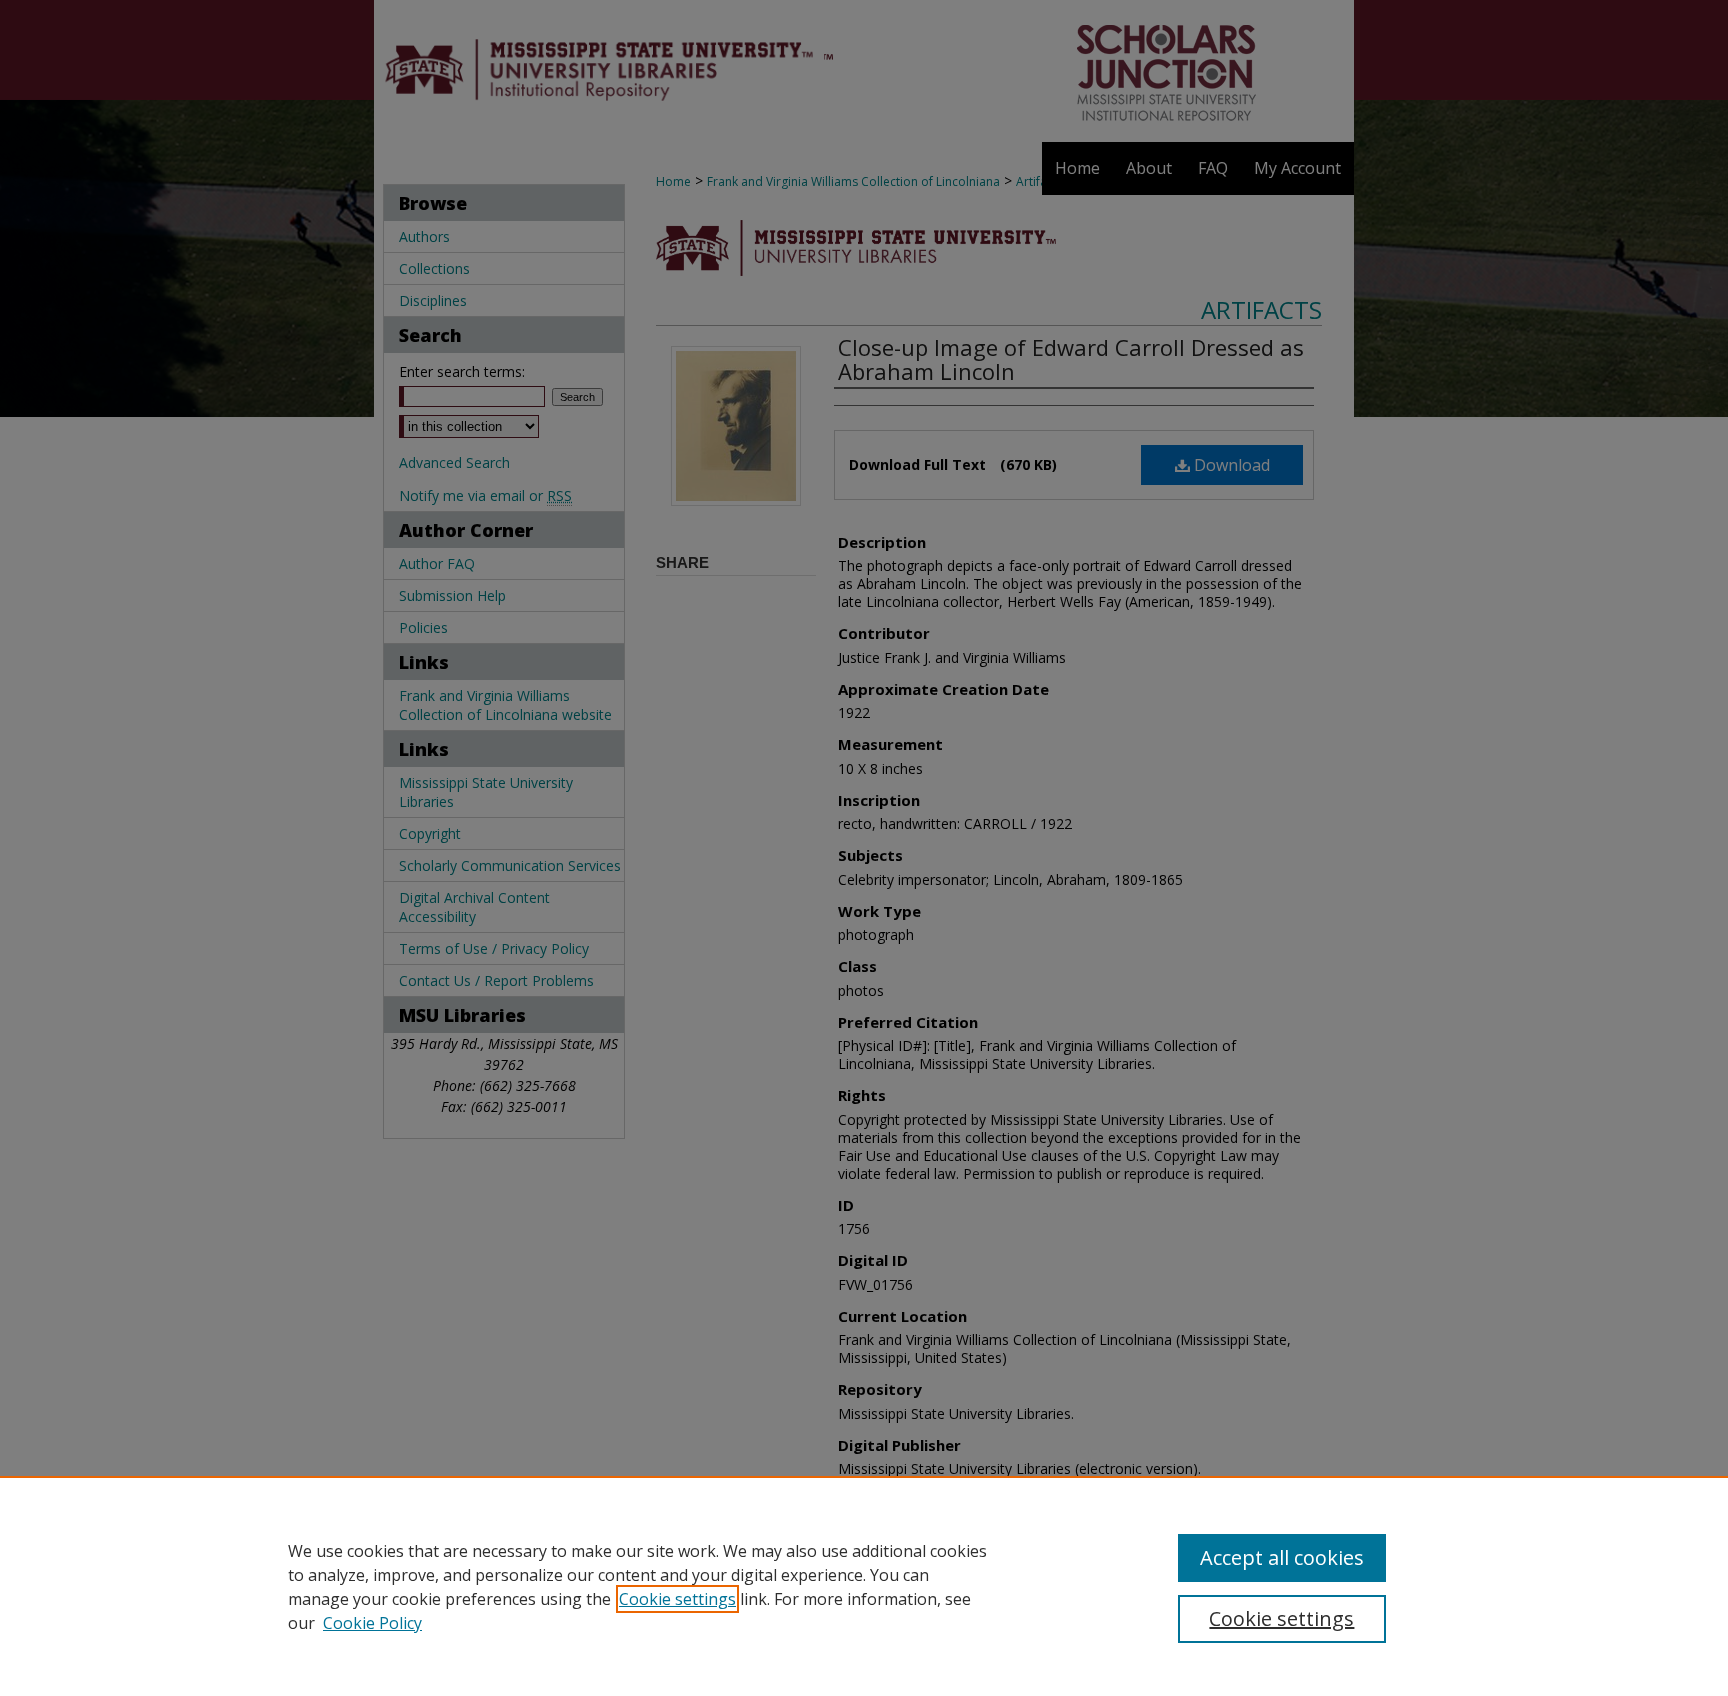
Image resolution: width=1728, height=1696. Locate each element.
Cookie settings (677, 1599)
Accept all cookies (1282, 1557)
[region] (864, 1586)
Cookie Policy (372, 1623)
